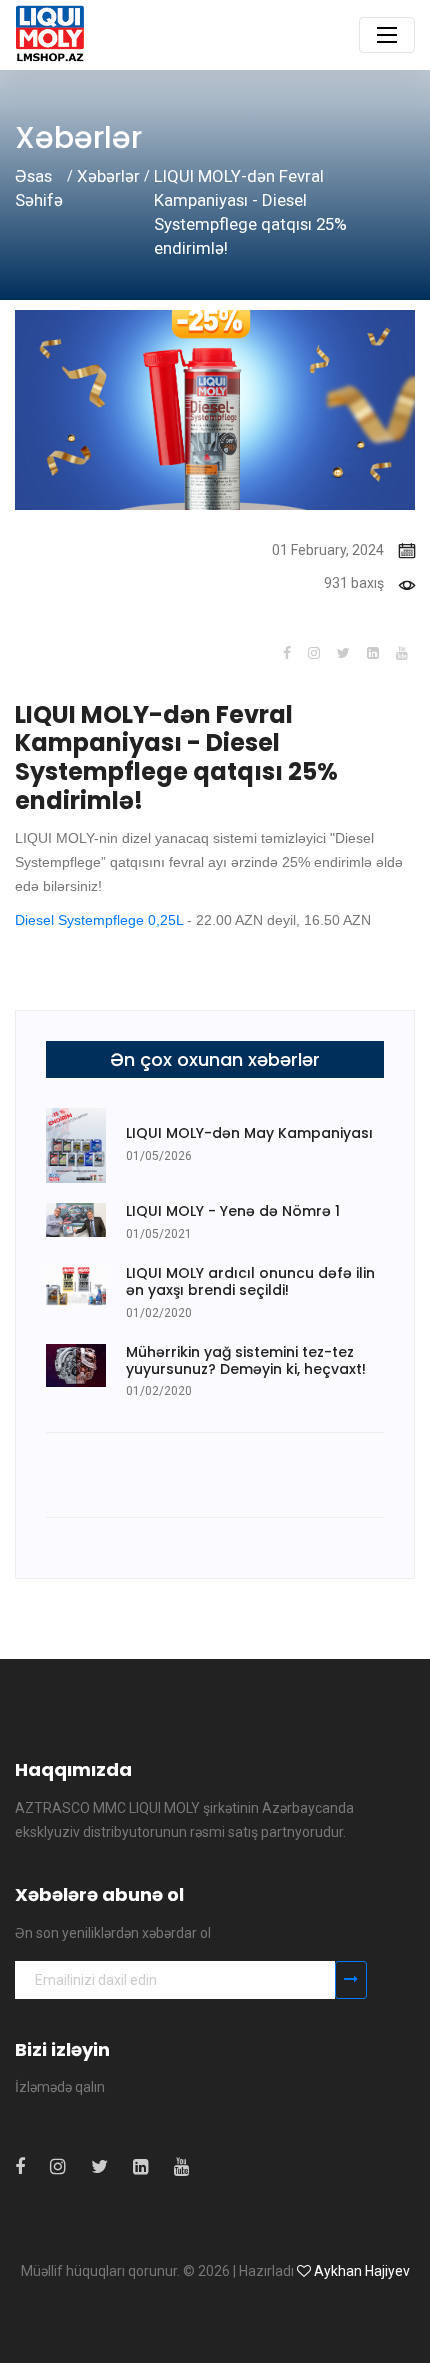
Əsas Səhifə (39, 188)
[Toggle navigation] (387, 35)
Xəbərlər (108, 176)
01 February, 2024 (328, 550)
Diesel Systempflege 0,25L (99, 920)
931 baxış (354, 583)
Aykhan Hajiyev (362, 2271)
